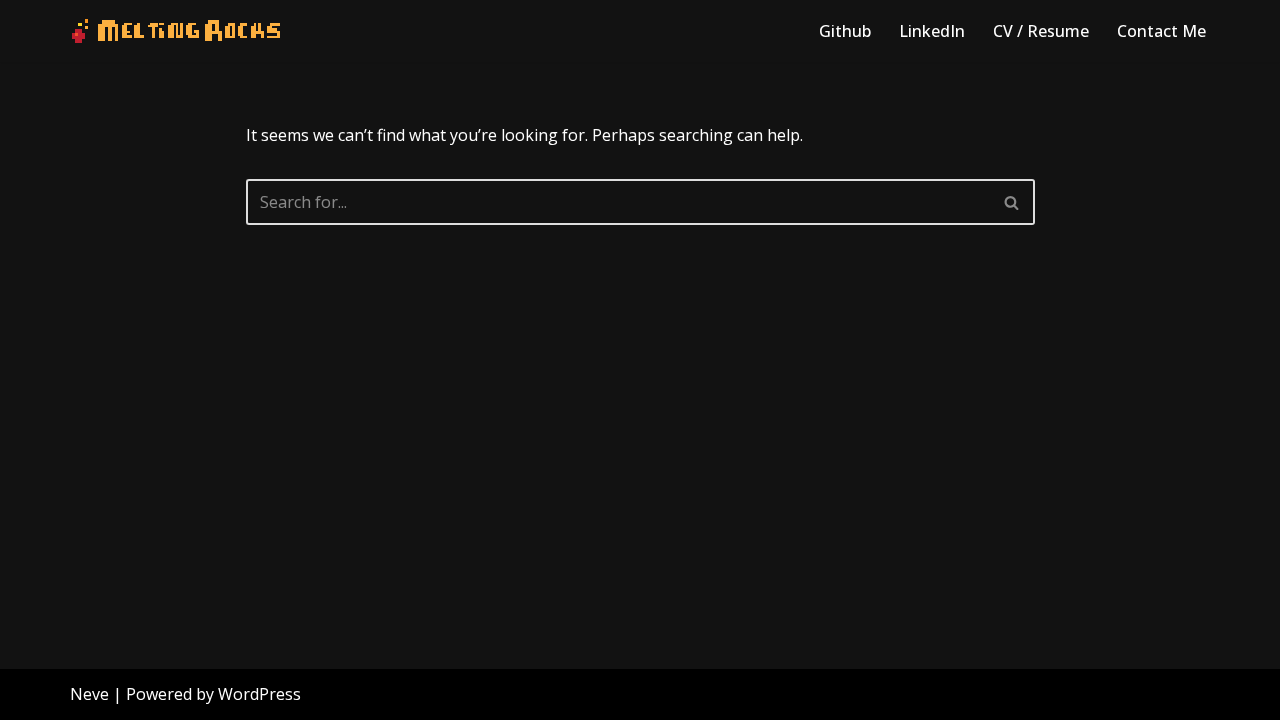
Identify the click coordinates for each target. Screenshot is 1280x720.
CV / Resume (1041, 31)
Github (845, 31)
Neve (89, 694)
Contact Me (1161, 31)
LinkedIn (932, 31)
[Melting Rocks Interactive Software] (176, 31)
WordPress (259, 694)
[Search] (1012, 202)
